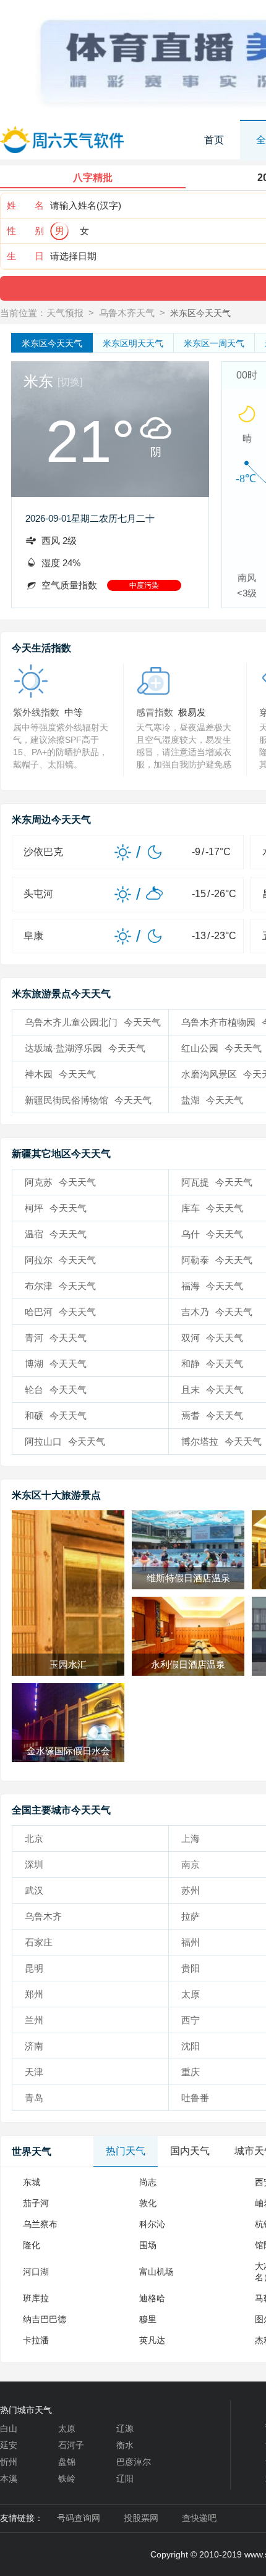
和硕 (56, 1416)
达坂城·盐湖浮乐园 (85, 1048)
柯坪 (56, 1208)
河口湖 (36, 2272)
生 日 (25, 256)
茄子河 (36, 2203)
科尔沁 (152, 2224)
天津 (34, 2072)
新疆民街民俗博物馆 (88, 1100)
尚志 (148, 2182)
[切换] (70, 382)
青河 (56, 1338)
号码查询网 (79, 2518)
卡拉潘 (36, 2340)
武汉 (34, 1890)
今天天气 (52, 343)
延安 (9, 2445)
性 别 (25, 231)
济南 (34, 2046)
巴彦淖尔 (134, 2462)
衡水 (125, 2445)
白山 (9, 2428)
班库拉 (36, 2298)
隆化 (32, 2245)
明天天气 (133, 343)
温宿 (56, 1234)
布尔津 (60, 1286)
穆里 (148, 2319)
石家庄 (39, 1942)
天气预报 (65, 313)
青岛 (34, 2098)
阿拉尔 (60, 1260)
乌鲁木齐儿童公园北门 (93, 1022)
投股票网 (141, 2518)
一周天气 (214, 343)
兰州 (34, 2020)
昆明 (34, 1968)
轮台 (56, 1390)
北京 (34, 1838)
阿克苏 (60, 1182)
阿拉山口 (65, 1441)
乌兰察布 (40, 2224)
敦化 (148, 2203)
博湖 (56, 1364)
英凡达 (152, 2340)
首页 (214, 140)
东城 (32, 2182)
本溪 (9, 2478)
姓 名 (25, 205)
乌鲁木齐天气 (127, 313)
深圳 (34, 1864)
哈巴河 (60, 1312)
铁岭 (67, 2478)
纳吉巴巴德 (45, 2319)
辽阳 (125, 2478)
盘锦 (67, 2462)
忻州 (9, 2462)
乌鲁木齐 (43, 1916)
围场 (148, 2245)
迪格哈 (152, 2298)
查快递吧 (199, 2518)
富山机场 (157, 2272)
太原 (67, 2428)
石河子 (71, 2445)
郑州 (34, 1994)
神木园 (60, 1074)
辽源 (125, 2428)
